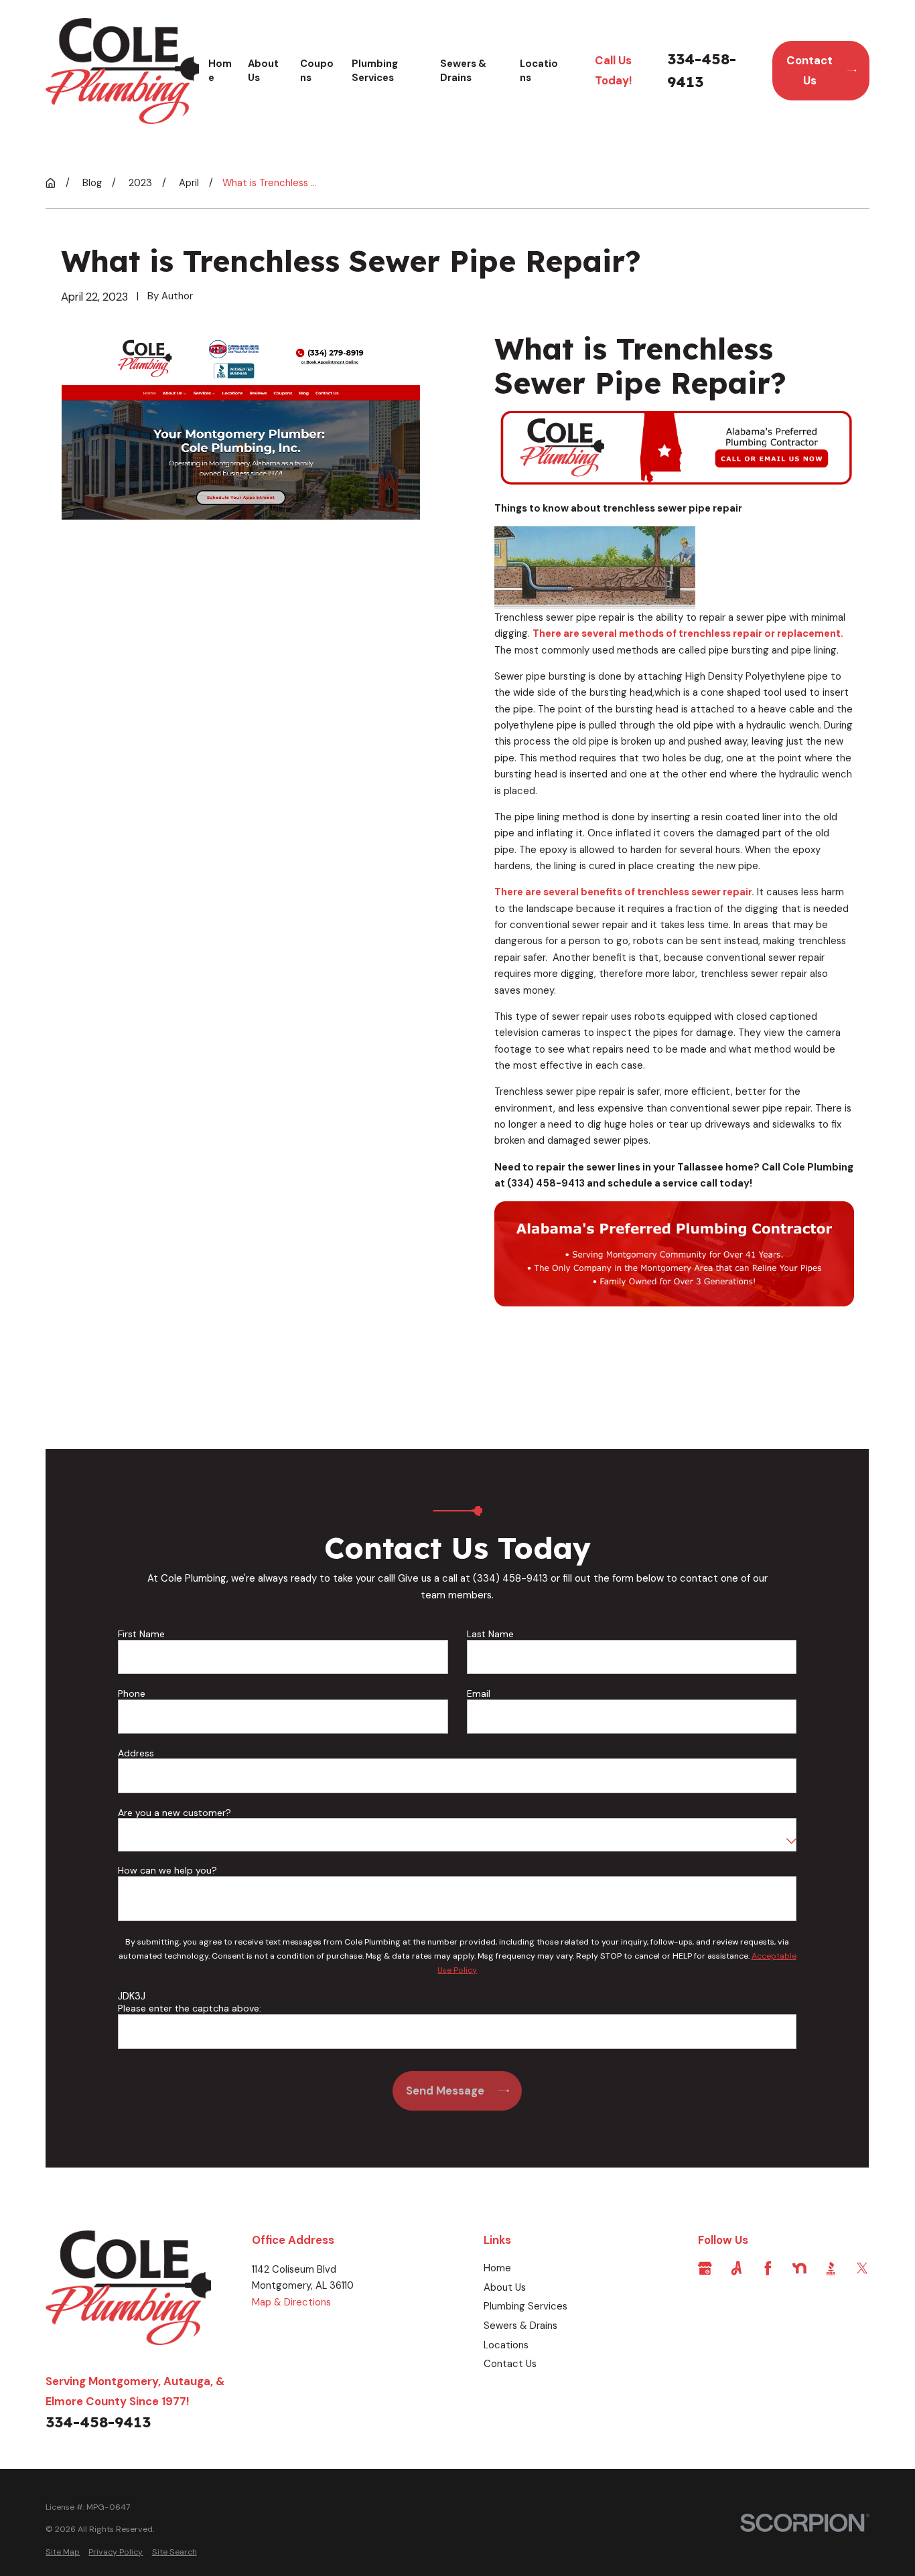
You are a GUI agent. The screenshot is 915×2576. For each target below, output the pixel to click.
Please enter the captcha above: (190, 2009)
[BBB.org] (831, 2268)
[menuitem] (63, 2552)
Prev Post (560, 1364)
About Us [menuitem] (263, 71)
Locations (506, 2345)
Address (136, 1753)
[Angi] (736, 2268)
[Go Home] (51, 183)
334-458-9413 (702, 70)
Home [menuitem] (220, 71)
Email (479, 1694)
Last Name (490, 1634)
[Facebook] (768, 2268)
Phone (132, 1694)
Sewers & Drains (520, 2326)
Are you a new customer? (174, 1813)
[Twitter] (862, 2268)
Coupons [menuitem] (317, 71)
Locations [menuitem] (539, 71)
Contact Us (810, 70)
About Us (505, 2287)
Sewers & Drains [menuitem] (463, 71)
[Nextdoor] (799, 2268)
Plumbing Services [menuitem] (375, 71)
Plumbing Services (525, 2306)
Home (497, 2268)
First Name (141, 1634)
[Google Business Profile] (705, 2268)
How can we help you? (167, 1871)
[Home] (122, 71)
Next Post (650, 1364)
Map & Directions (291, 2302)
